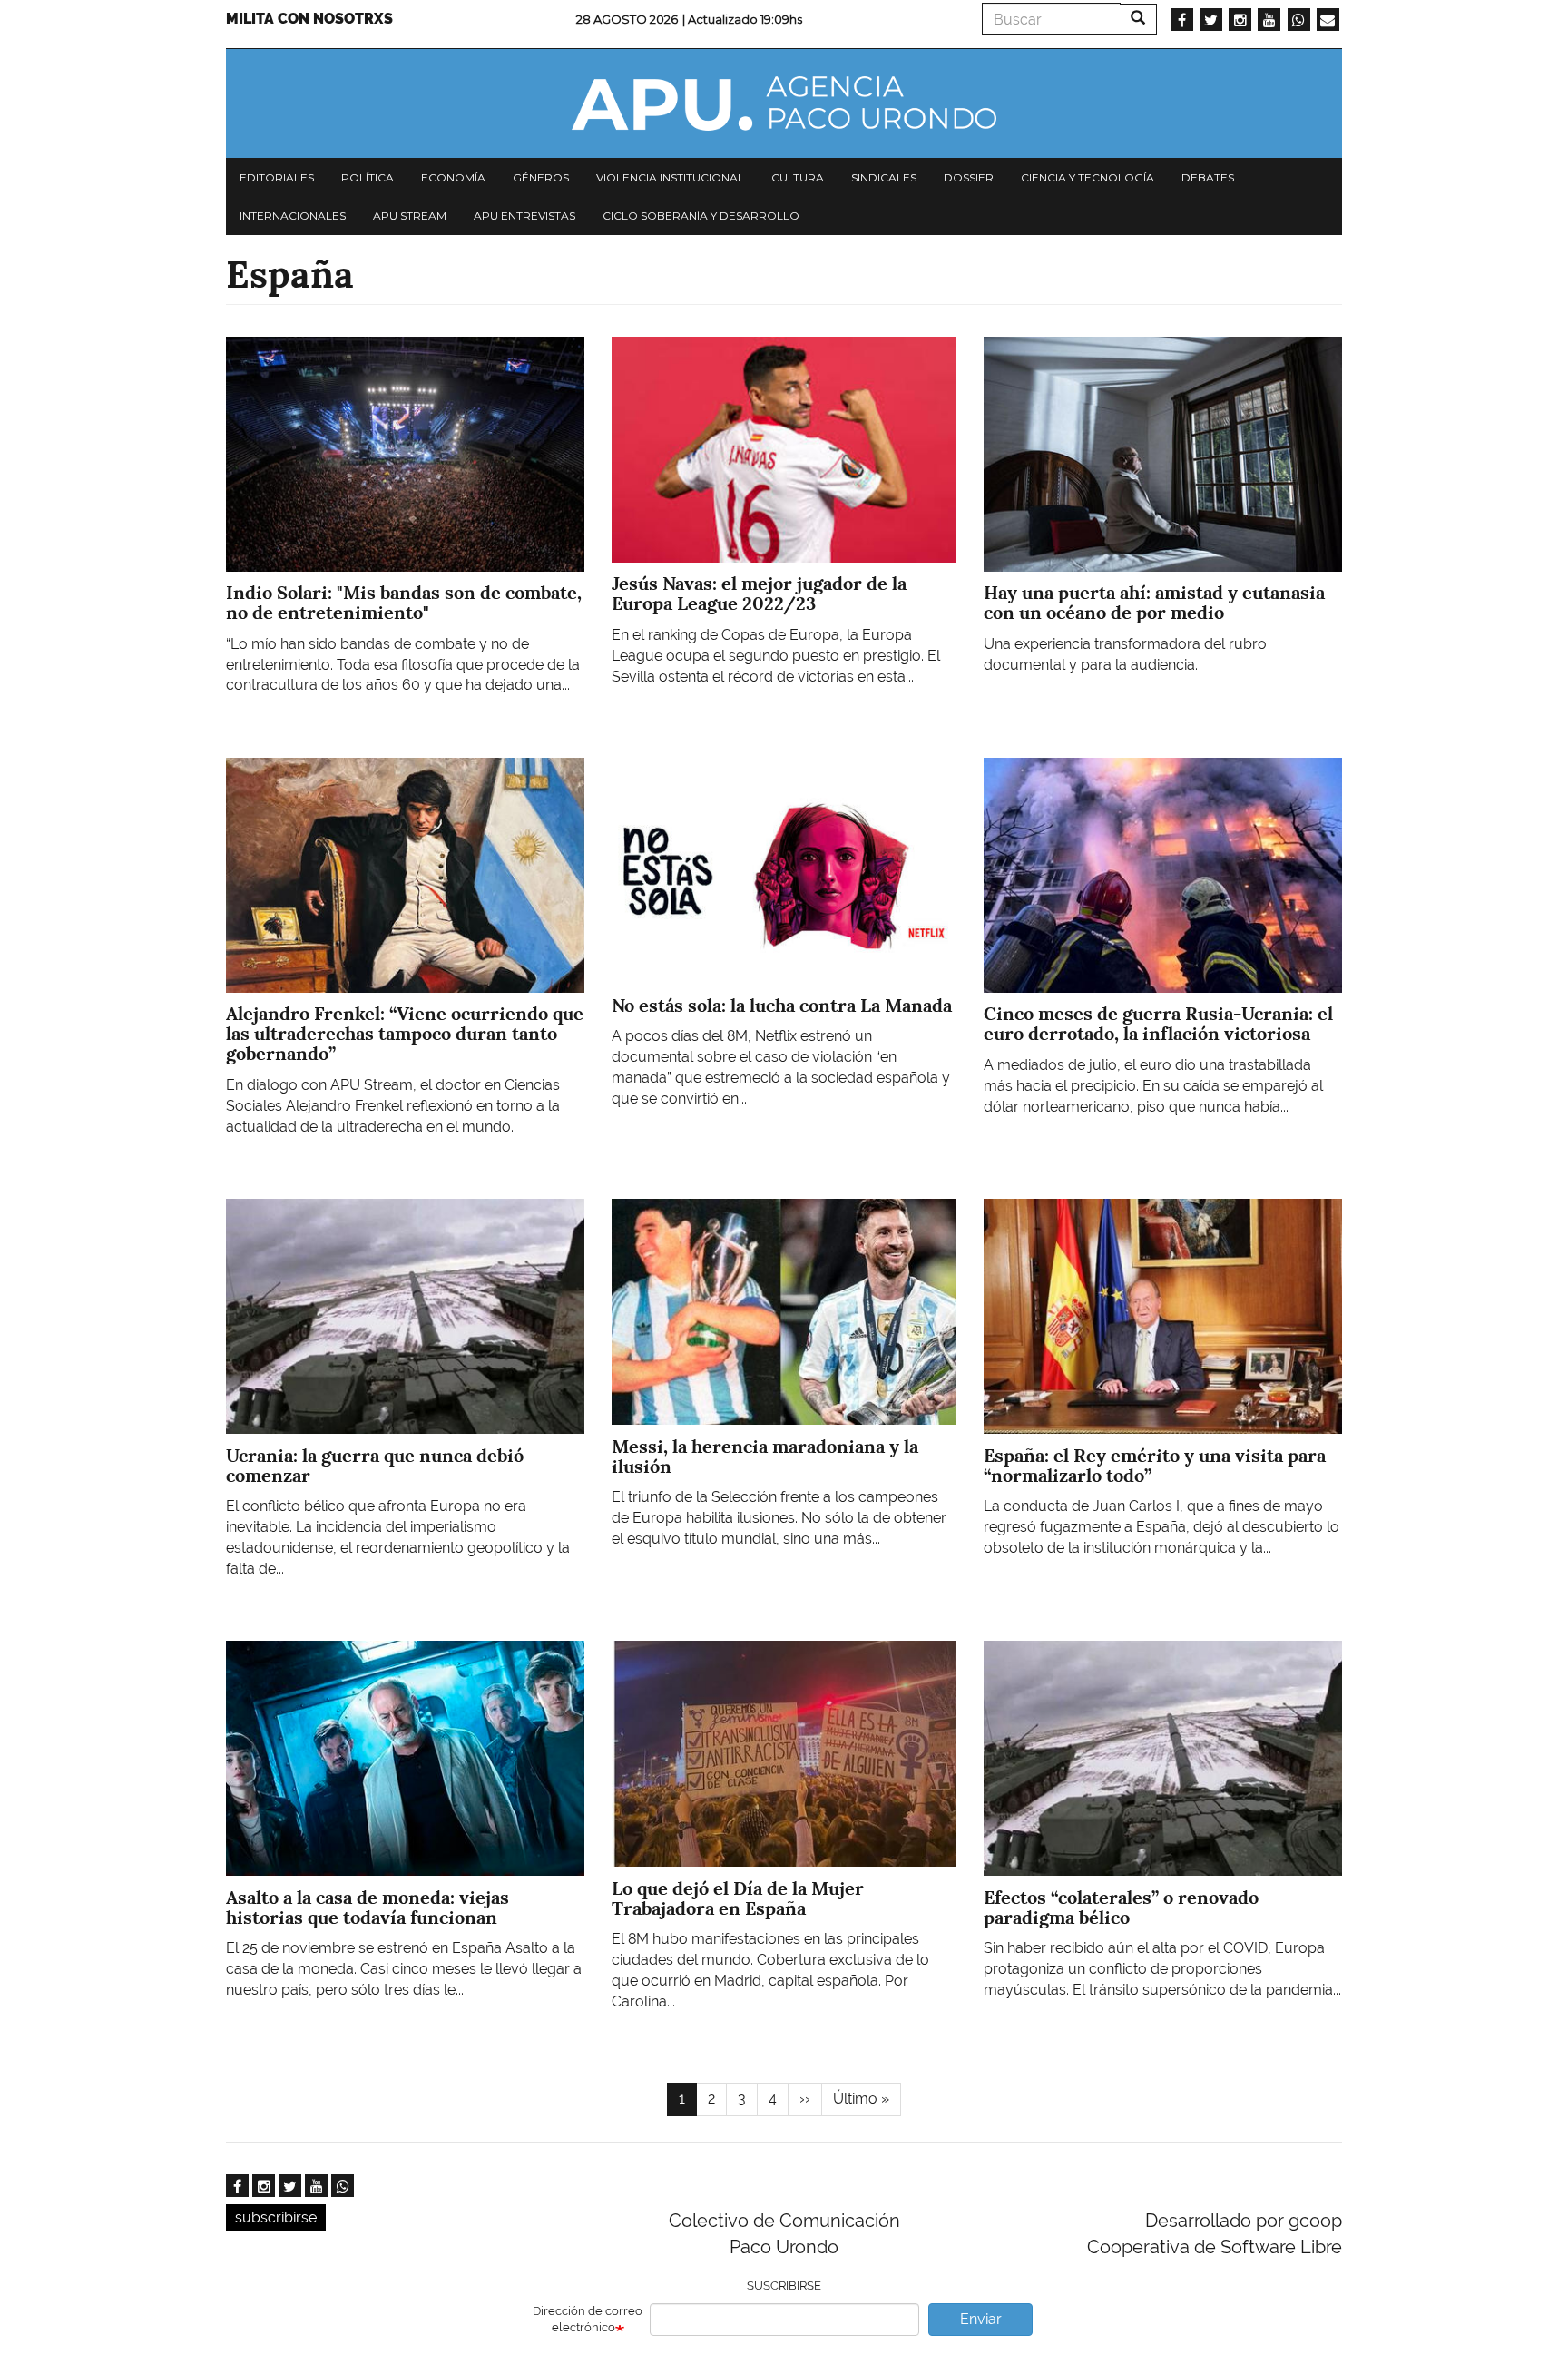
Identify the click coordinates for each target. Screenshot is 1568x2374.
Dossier (969, 177)
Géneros (541, 177)
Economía (453, 177)
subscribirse (276, 2217)
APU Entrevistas (524, 216)
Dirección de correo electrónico (588, 2320)
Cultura (798, 177)
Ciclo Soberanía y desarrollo (701, 216)
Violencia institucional (670, 177)
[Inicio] (784, 103)
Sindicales (884, 177)
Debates (1208, 177)
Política (367, 177)
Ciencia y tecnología (1088, 177)
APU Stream (410, 216)
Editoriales (277, 177)
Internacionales (293, 216)
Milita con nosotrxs (309, 19)
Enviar (981, 2319)
